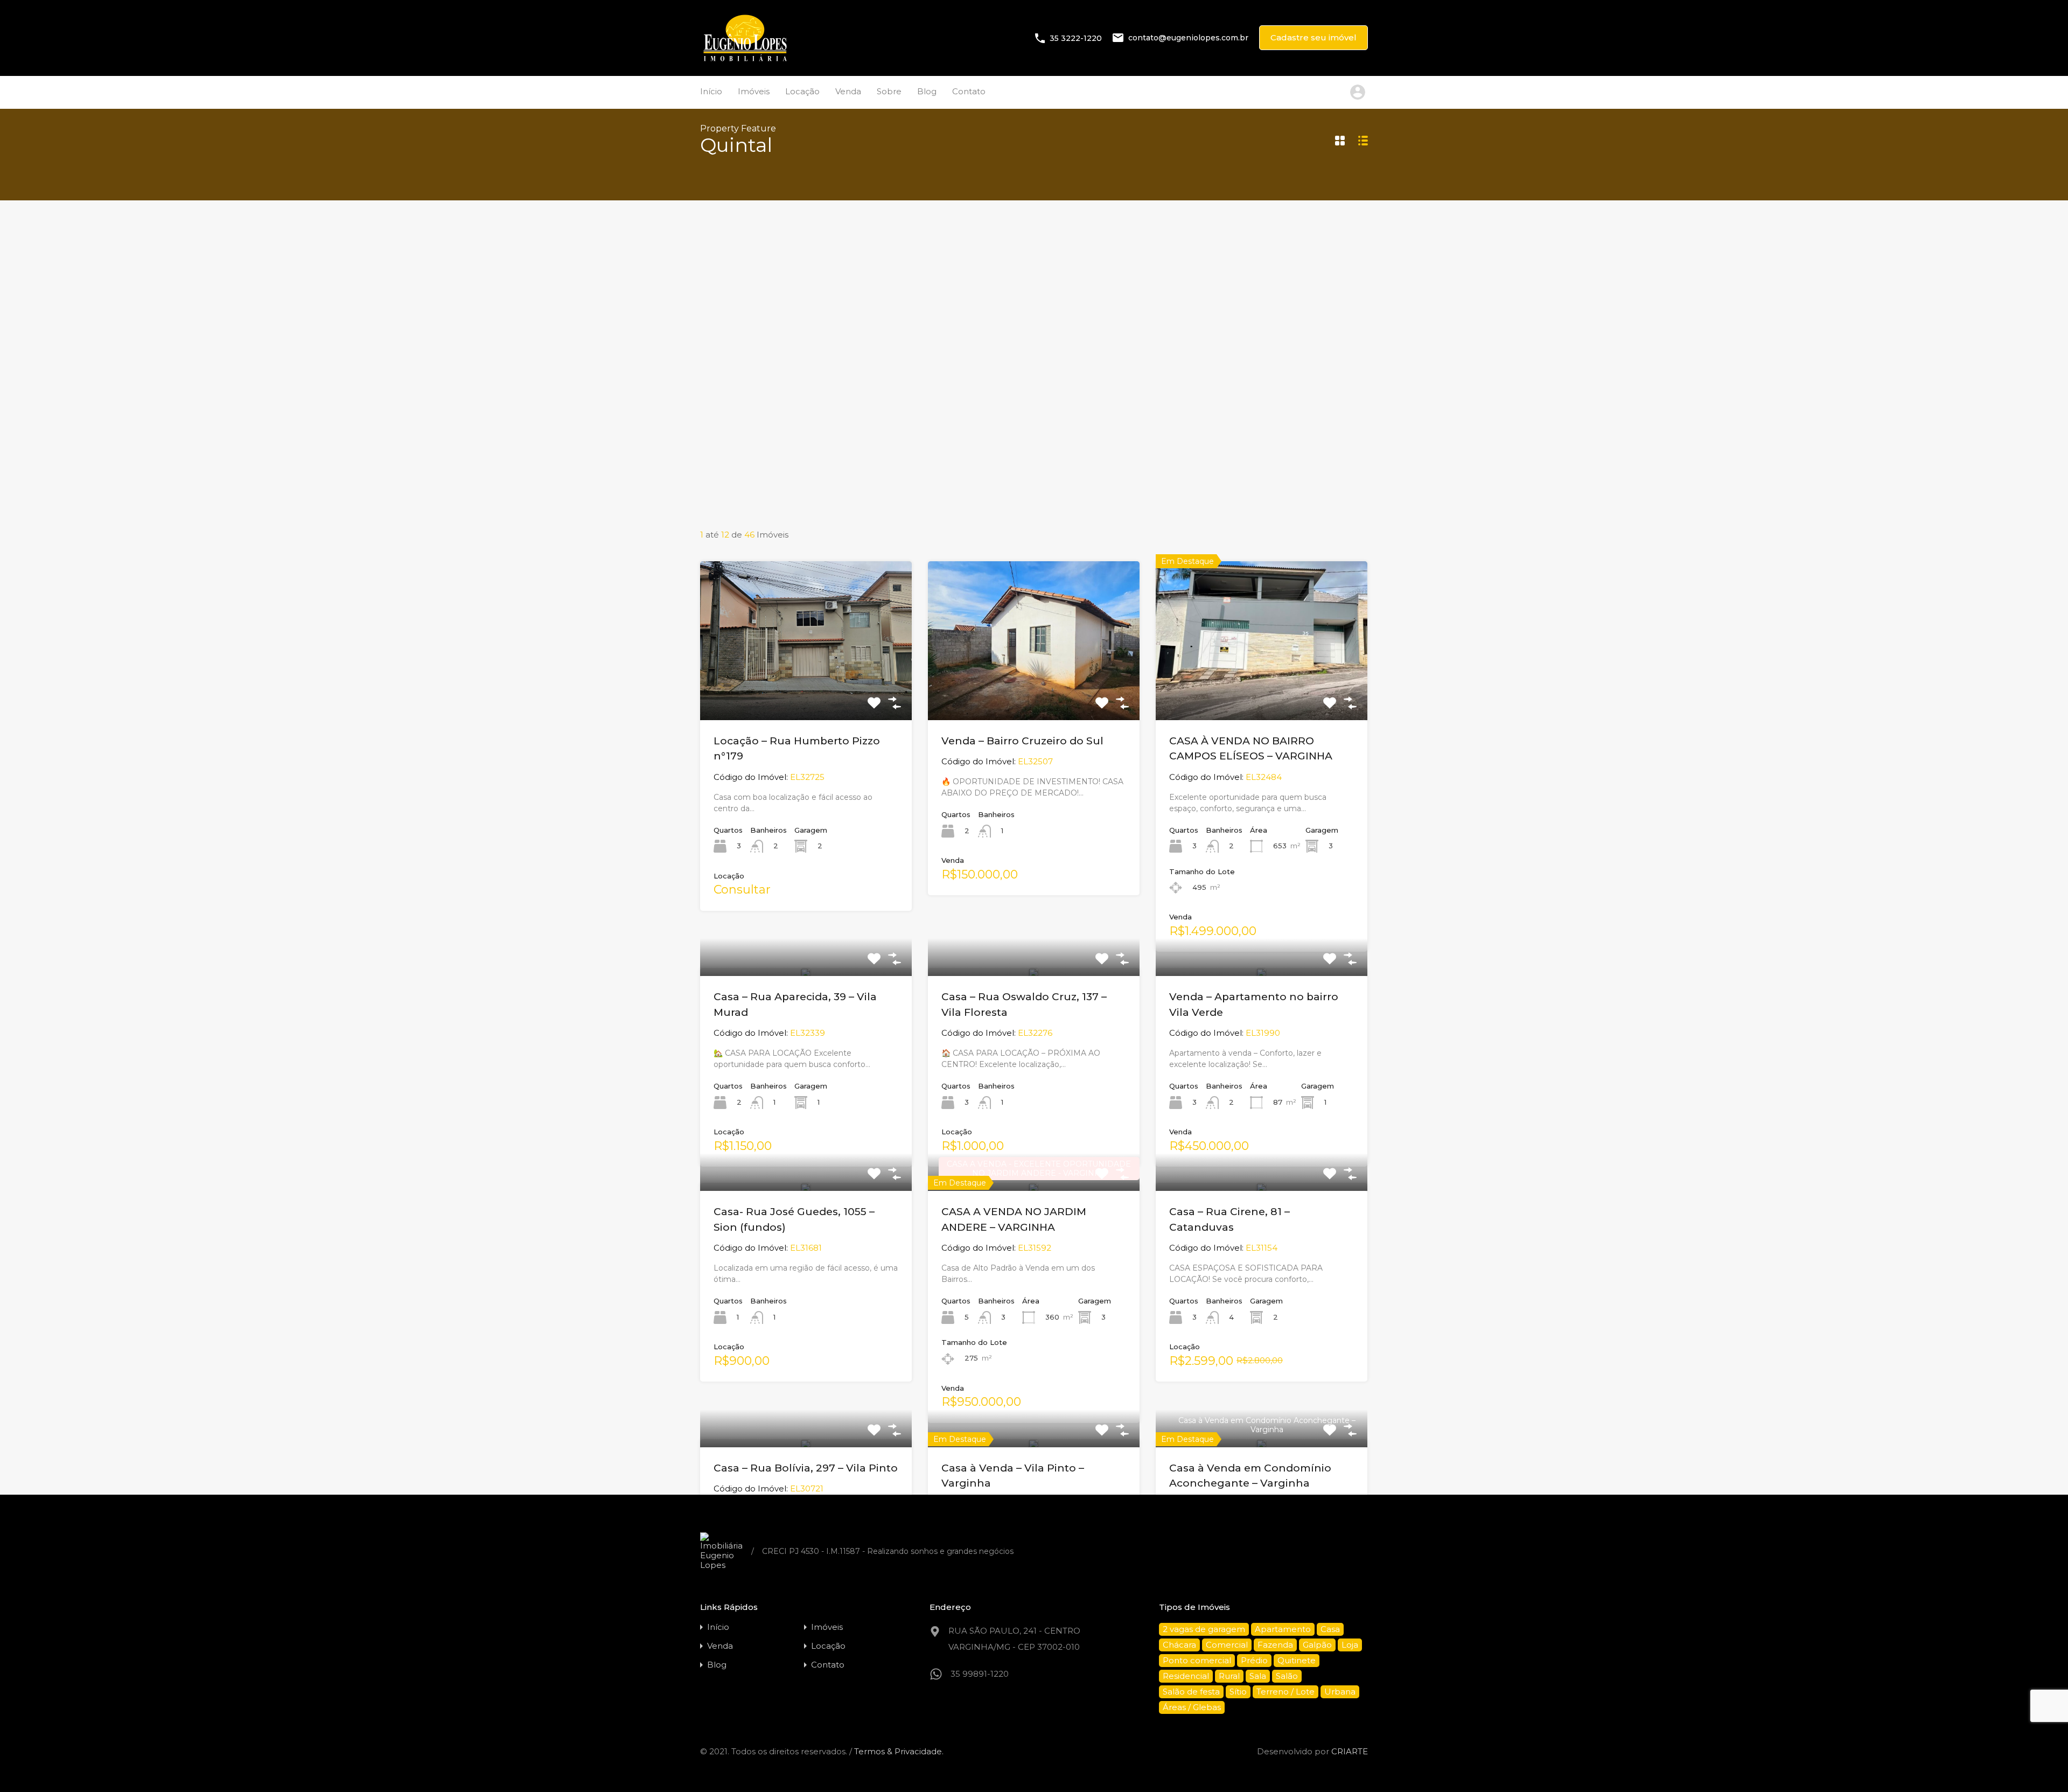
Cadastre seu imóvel (1314, 37)
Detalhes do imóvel (806, 688)
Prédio (1254, 1660)
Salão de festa (1191, 1692)
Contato (969, 91)
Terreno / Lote (1285, 1692)
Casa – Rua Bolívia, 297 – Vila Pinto (806, 1468)
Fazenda (1275, 1645)
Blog (927, 91)
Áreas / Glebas (1192, 1707)
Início (711, 91)
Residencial (1186, 1676)
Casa (1330, 1629)
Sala (1258, 1676)
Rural (1229, 1676)
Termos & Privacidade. (899, 1751)
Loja (1350, 1645)
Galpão (1317, 1645)
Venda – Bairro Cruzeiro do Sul (1022, 741)
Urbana (1340, 1692)
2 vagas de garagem (1204, 1629)
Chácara (1179, 1645)
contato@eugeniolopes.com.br (1188, 38)
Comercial (1227, 1645)
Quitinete (1297, 1660)
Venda (848, 91)
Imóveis (754, 91)
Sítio (1238, 1692)
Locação (802, 91)
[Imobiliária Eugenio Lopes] (745, 60)
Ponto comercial (1197, 1660)
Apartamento (1283, 1629)
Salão (1287, 1676)
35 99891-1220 (980, 1674)
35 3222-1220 (1076, 38)
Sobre (889, 91)
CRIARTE (1350, 1751)
